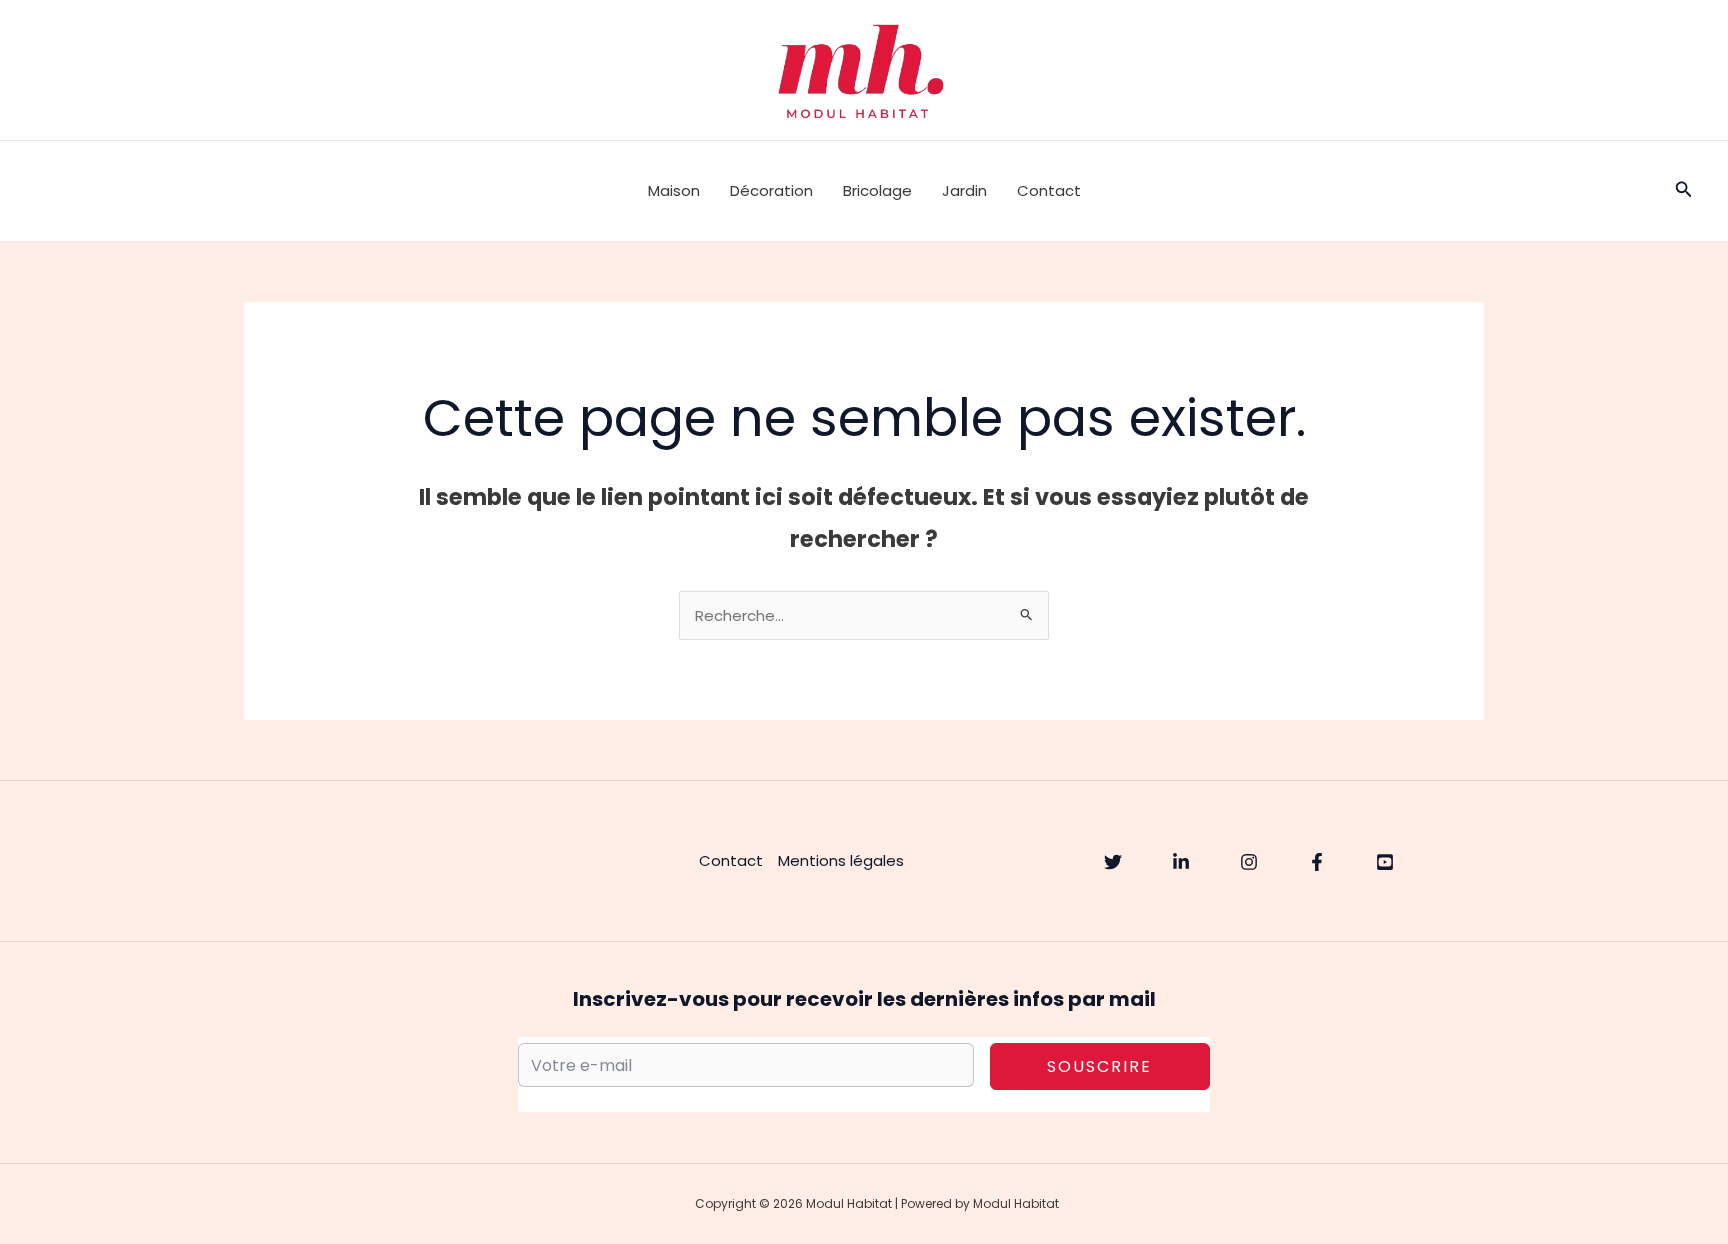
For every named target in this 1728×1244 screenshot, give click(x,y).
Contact (1049, 190)
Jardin (964, 190)
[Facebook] (1317, 862)
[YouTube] (1385, 862)
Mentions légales (841, 860)
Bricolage (877, 190)
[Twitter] (1113, 862)
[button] (1684, 191)
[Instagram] (1249, 862)
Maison (674, 190)
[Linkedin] (1181, 862)
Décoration (771, 190)
